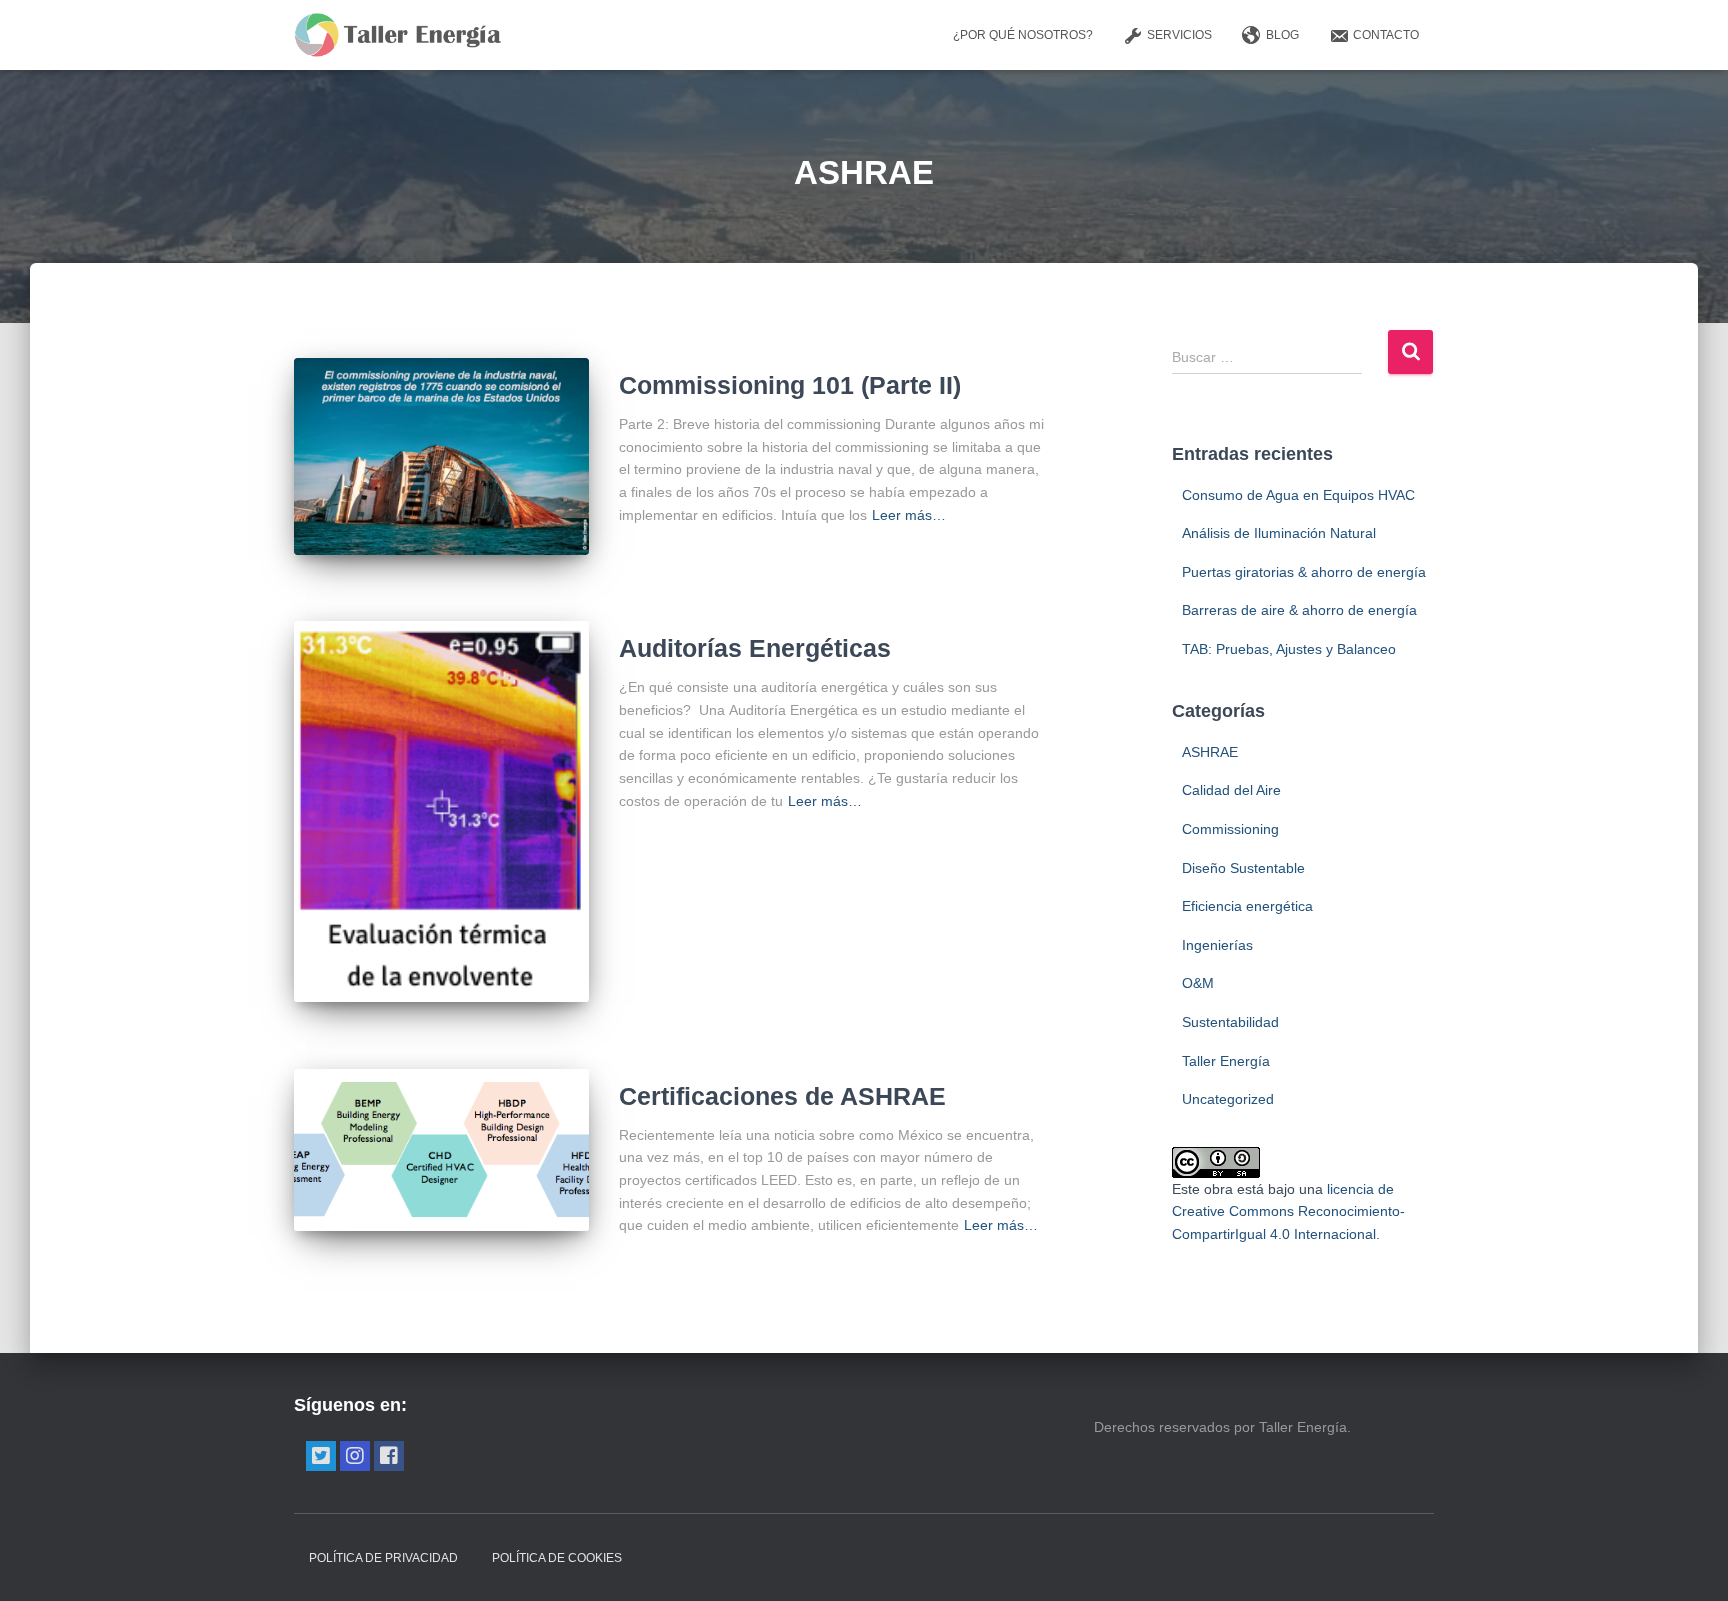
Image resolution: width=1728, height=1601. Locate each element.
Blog (1282, 35)
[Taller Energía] (398, 35)
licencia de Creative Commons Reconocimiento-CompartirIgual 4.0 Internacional (1288, 1211)
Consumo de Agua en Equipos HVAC (1298, 495)
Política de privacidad (383, 1558)
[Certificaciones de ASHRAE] (441, 1150)
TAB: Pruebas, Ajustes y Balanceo (1289, 649)
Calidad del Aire (1231, 790)
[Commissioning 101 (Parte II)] (441, 456)
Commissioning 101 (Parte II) (790, 385)
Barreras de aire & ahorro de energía (1299, 610)
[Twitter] (321, 1456)
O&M (1198, 983)
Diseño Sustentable (1243, 868)
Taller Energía (1226, 1061)
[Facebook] (389, 1456)
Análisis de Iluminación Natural (1279, 533)
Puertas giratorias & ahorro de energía (1304, 572)
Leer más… (909, 515)
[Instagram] (355, 1456)
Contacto (1386, 35)
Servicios (1179, 35)
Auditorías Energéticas (755, 648)
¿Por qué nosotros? (1023, 35)
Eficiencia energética (1247, 906)
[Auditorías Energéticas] (441, 811)
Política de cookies (557, 1558)
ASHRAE (1210, 752)
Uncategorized (1228, 1099)
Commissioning (1230, 829)
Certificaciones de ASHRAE (782, 1096)
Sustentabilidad (1230, 1022)
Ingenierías (1217, 945)
